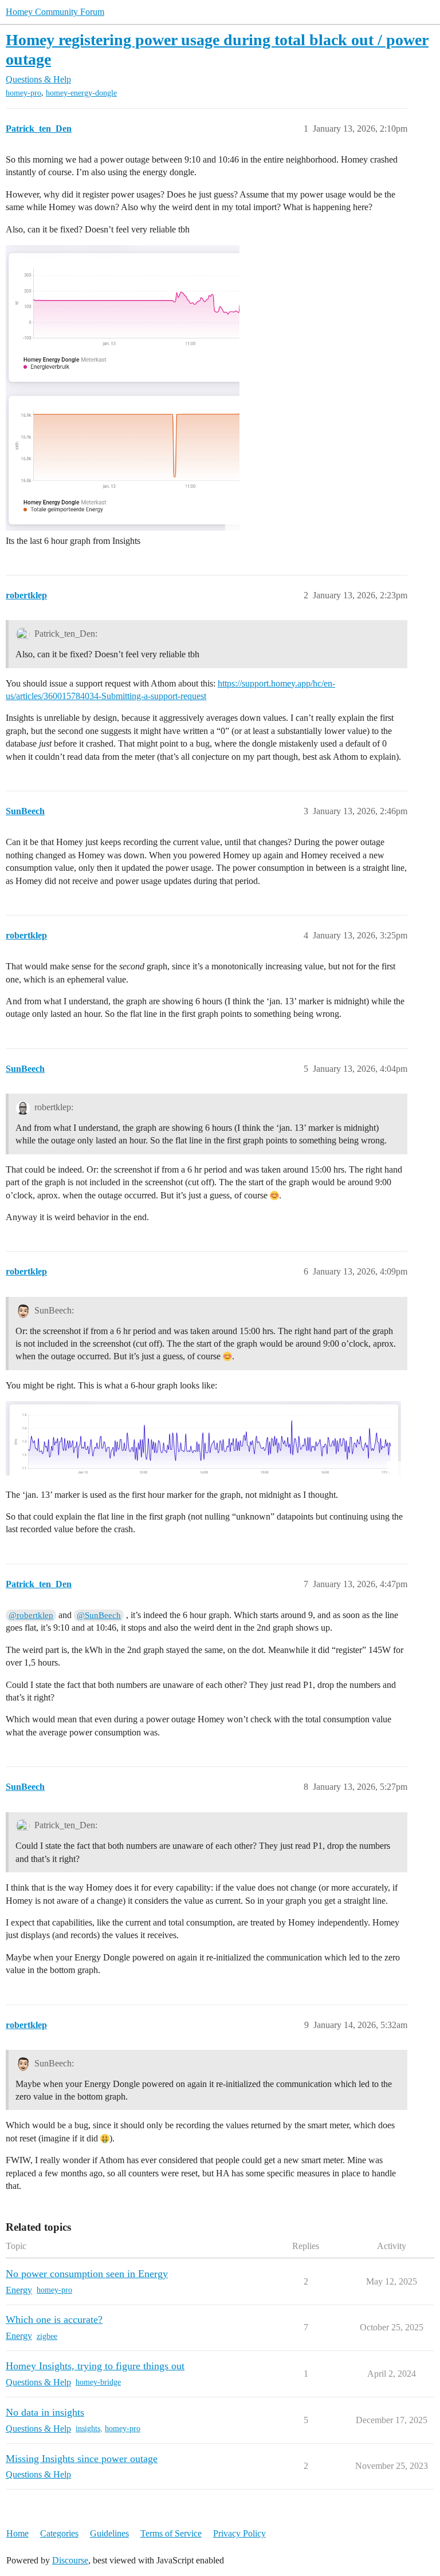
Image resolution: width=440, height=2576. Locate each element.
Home (17, 2533)
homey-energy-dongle (81, 93)
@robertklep (31, 1615)
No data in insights (45, 2412)
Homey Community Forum (55, 12)
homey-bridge (98, 2382)
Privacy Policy (239, 2533)
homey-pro (23, 93)
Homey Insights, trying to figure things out (95, 2366)
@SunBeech (99, 1615)
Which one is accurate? (54, 2319)
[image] (123, 388)
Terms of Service (171, 2533)
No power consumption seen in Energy (87, 2274)
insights (88, 2429)
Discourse (70, 2560)
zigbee (47, 2336)
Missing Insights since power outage (82, 2459)
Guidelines (109, 2533)
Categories (59, 2533)
